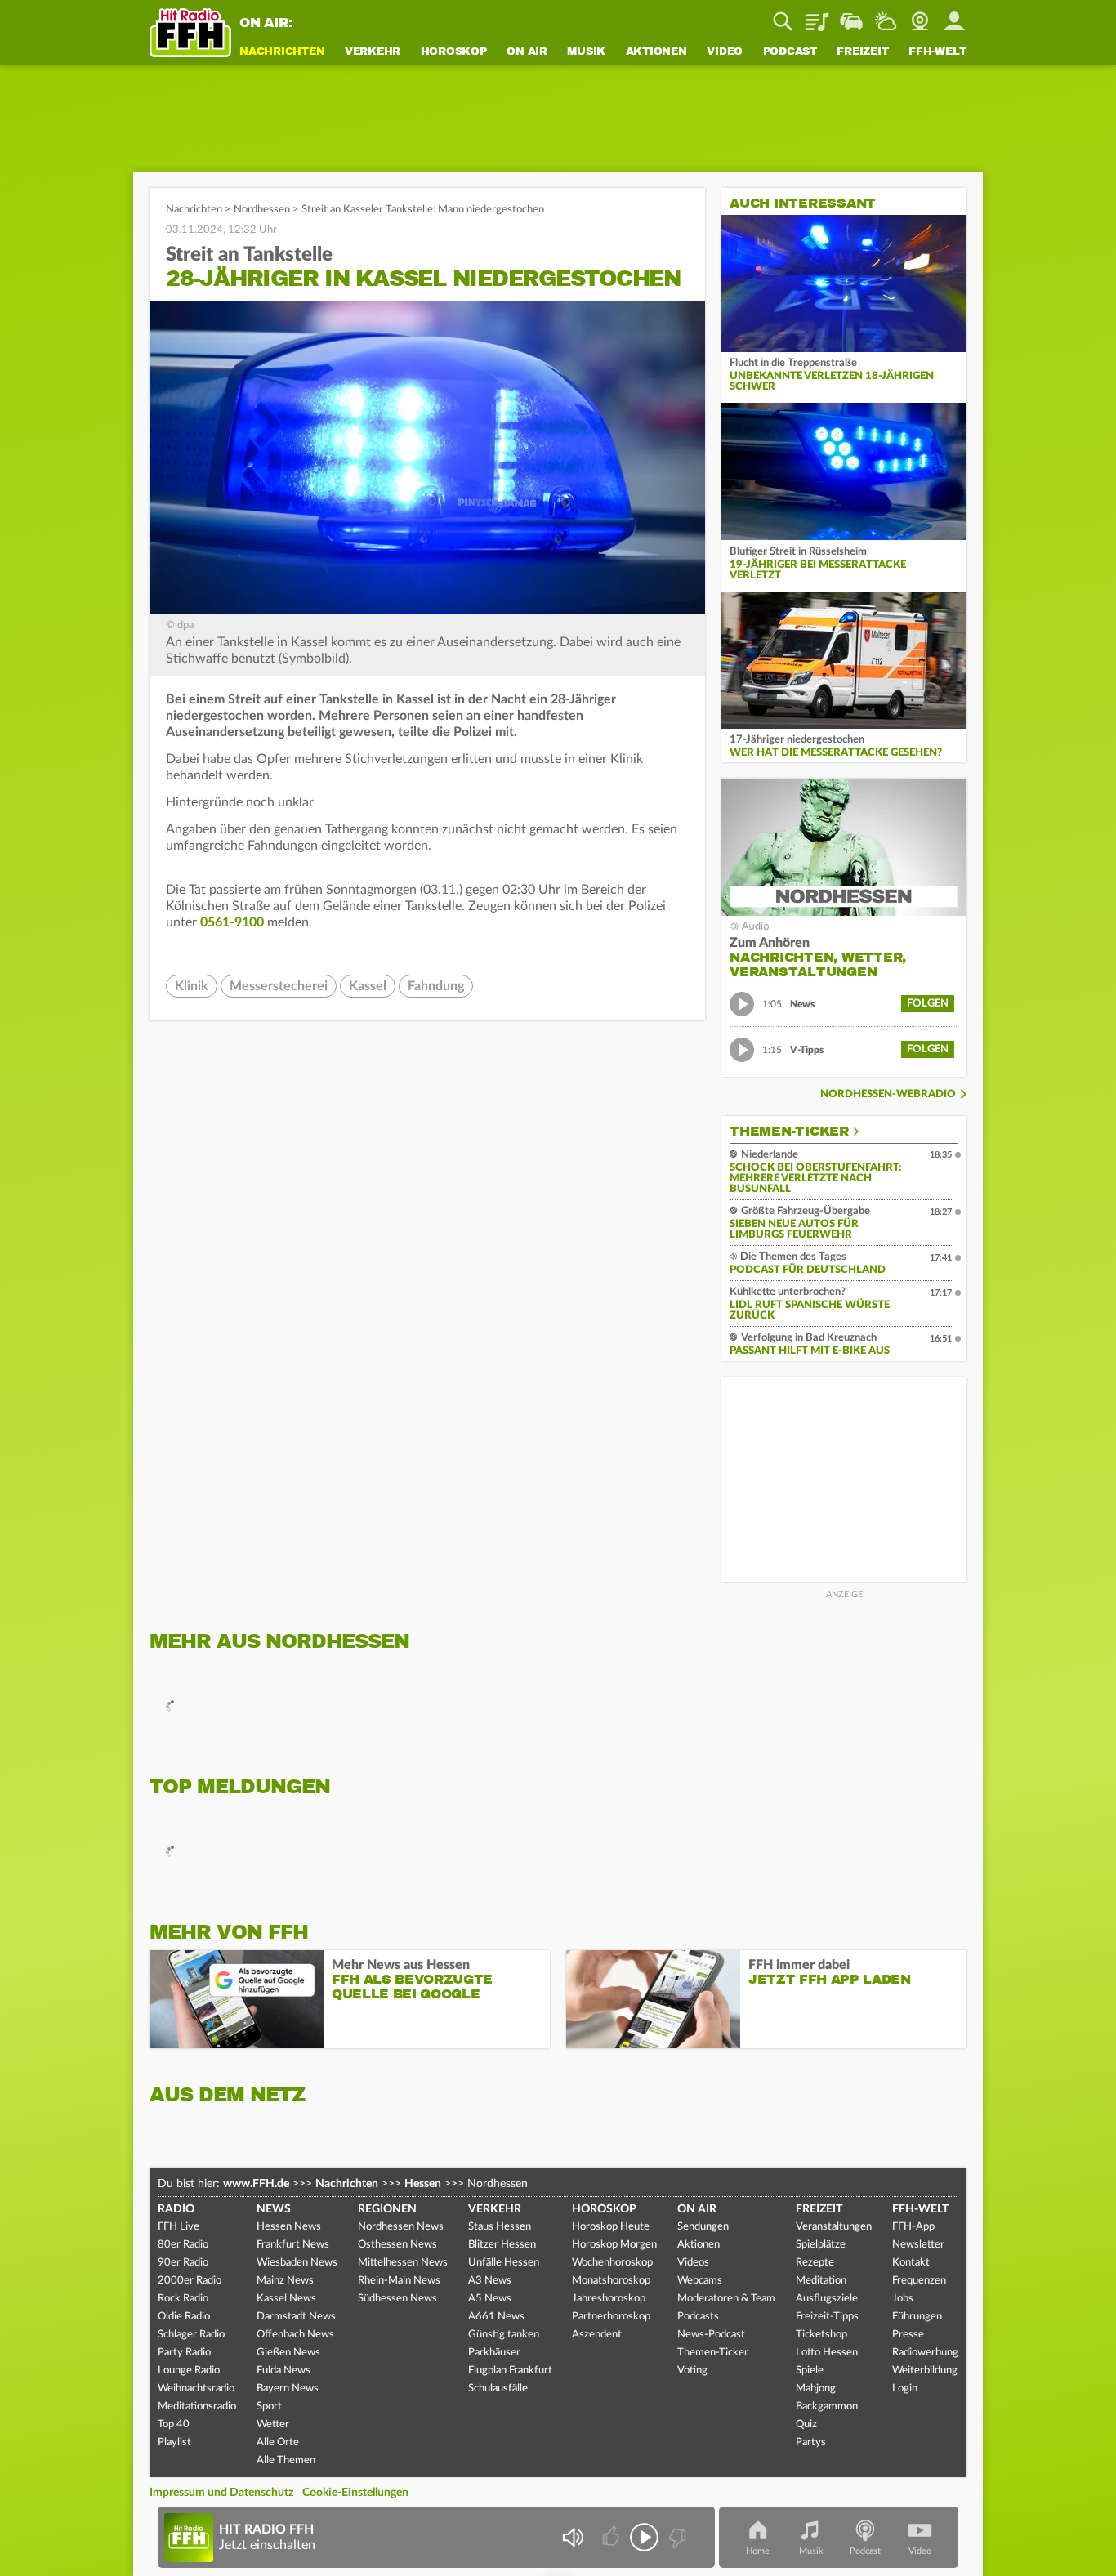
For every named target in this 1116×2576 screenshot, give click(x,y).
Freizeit (862, 52)
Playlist (817, 16)
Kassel (368, 986)
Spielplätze (821, 2245)
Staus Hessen (500, 2227)
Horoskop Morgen (614, 2245)
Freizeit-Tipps (827, 2317)
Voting (692, 2371)
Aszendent (597, 2335)
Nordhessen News (401, 2227)
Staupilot (851, 16)
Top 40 (174, 2424)
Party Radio (184, 2353)
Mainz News (285, 2281)
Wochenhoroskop (612, 2263)
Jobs (903, 2299)
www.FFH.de (256, 2184)
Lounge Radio (189, 2371)
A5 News (490, 2299)
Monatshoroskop (611, 2281)
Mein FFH (954, 16)
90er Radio (183, 2263)
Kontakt (911, 2263)
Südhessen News (397, 2299)
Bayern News (288, 2388)
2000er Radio (190, 2281)
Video (725, 52)
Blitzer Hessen (502, 2245)
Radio (176, 2209)
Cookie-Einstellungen (355, 2493)
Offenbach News (295, 2335)
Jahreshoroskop (609, 2299)
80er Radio (183, 2245)
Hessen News (289, 2227)
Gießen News (288, 2353)
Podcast (790, 52)
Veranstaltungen (834, 2227)
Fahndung (436, 986)
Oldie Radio (184, 2317)
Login (905, 2388)
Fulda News (283, 2371)
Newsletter (918, 2245)
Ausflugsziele (827, 2299)
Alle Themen (286, 2460)
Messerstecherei (279, 986)
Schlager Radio (191, 2335)
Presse (908, 2335)
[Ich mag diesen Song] (612, 2537)
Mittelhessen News (403, 2263)
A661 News (496, 2317)
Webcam (920, 16)
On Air (527, 52)
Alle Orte (278, 2442)
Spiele (810, 2371)
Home (758, 2551)
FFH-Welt (937, 52)
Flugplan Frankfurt (510, 2371)
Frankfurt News (293, 2245)
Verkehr (373, 52)
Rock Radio (183, 2299)
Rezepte (815, 2263)
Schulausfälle (498, 2388)
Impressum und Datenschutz (221, 2493)
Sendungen (703, 2227)
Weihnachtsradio (196, 2388)
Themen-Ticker (789, 1132)
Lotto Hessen (827, 2353)
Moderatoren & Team (726, 2299)
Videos (693, 2263)
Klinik (192, 986)
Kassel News (286, 2299)
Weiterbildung (925, 2371)
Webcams (700, 2281)
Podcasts (698, 2317)
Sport (269, 2406)
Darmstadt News (296, 2317)
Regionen (387, 2209)
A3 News (490, 2281)
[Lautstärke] (572, 2537)
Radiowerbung (925, 2353)
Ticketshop (821, 2335)
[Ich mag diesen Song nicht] (676, 2537)
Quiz (806, 2424)
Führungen (917, 2317)
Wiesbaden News (297, 2263)
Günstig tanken (504, 2335)
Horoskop (454, 52)
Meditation (821, 2281)
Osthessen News (397, 2245)
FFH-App (913, 2227)
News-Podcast (711, 2335)
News (274, 2209)
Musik (586, 52)
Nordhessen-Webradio (888, 1094)
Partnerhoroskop (611, 2317)
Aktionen (656, 52)
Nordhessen (262, 210)
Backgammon (827, 2406)
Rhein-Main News (399, 2281)
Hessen (423, 2184)
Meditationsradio (197, 2406)
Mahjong (816, 2388)
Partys (811, 2442)
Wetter (886, 16)
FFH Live (179, 2227)
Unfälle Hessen (504, 2263)
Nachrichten (282, 52)
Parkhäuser (494, 2353)
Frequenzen (919, 2281)
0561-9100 (232, 922)
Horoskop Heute (611, 2227)
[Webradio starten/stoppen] (644, 2537)
